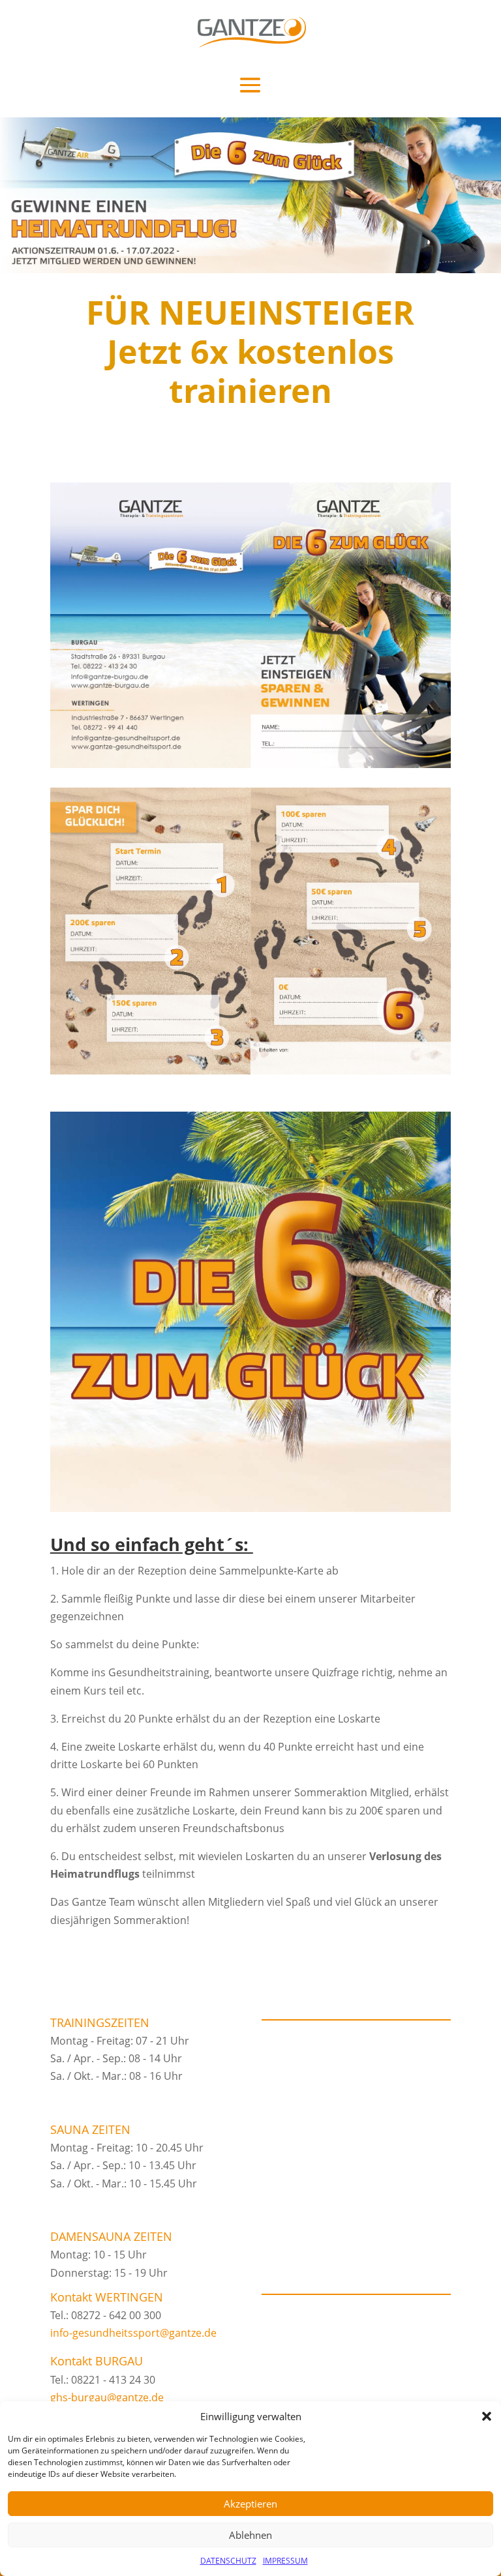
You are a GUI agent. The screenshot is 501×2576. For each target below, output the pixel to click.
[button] (487, 2416)
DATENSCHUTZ (228, 2561)
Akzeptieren (250, 2504)
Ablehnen (250, 2535)
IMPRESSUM (285, 2561)
